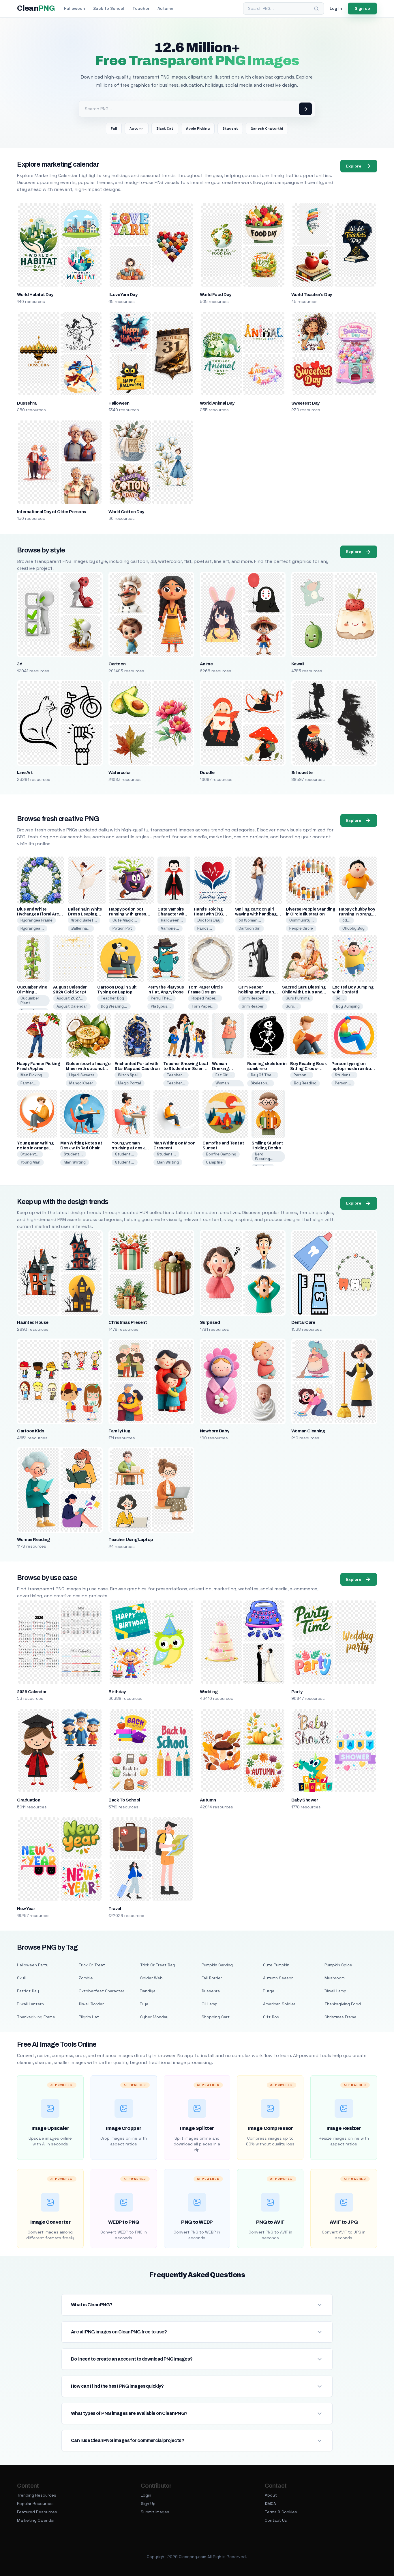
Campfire (214, 1162)
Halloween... (172, 920)
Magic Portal (130, 1083)
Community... (302, 920)
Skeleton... (261, 1083)
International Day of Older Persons (51, 512)
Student (230, 129)
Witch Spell (128, 1075)
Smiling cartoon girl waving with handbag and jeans (256, 914)
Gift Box (271, 2017)
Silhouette (302, 773)
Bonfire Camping (221, 1154)
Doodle (207, 773)
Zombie (86, 1978)
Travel (115, 1909)
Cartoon (117, 664)
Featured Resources (37, 2512)
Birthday (117, 1692)
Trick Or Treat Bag (158, 1965)
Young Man (30, 1162)
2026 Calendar (32, 1692)
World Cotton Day (126, 512)
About (271, 2495)
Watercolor (120, 773)
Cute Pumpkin (276, 1965)
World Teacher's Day (312, 295)
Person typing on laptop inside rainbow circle (353, 1069)
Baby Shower (305, 1800)
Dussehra (27, 403)
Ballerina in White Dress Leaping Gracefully (85, 914)
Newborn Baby (215, 1431)
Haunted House (33, 1322)
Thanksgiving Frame (36, 2017)
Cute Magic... (125, 920)
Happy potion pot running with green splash (128, 914)
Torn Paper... (203, 1006)
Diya (144, 2004)
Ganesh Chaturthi (267, 129)
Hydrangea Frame (36, 920)
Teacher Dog (112, 998)
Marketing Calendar (36, 2520)
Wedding (209, 1692)
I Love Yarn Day (123, 295)
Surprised (210, 1322)
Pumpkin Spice (338, 1965)
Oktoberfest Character (102, 1991)
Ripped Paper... (205, 998)
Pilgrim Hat (89, 2017)
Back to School (109, 8)
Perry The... (162, 998)
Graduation (29, 1800)
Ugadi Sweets (82, 1075)
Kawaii (298, 664)
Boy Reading (305, 1083)
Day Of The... (263, 1075)
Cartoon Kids (31, 1431)
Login (146, 2495)
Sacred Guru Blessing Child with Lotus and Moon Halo (304, 992)
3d (20, 664)
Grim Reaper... (254, 998)
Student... (344, 1075)
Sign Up (148, 2504)
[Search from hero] (305, 109)
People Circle (301, 928)
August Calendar (72, 1006)
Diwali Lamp (335, 1991)
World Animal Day (217, 403)
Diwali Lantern (30, 2004)
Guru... (292, 1006)
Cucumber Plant (30, 1001)
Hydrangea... (32, 928)
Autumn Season (278, 1978)
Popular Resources (35, 2504)
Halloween (75, 8)
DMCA (270, 2504)
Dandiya (148, 1991)
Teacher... (176, 1075)
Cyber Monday (154, 2017)
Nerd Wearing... (264, 1156)
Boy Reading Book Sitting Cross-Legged (308, 1069)
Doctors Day (209, 920)
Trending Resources (37, 2495)
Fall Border (212, 1978)
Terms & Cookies (281, 2512)
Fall (114, 129)
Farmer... (28, 1083)
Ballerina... (81, 928)
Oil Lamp (210, 2004)
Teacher (141, 8)
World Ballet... (84, 920)
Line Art (25, 773)
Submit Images (155, 2512)
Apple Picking (198, 129)
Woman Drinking (223, 1085)
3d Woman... (250, 920)
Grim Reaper (253, 1006)
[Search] (316, 9)
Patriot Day (28, 1991)
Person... (302, 1075)
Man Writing (75, 1162)
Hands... (205, 928)
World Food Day (216, 295)
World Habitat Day (35, 295)
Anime (206, 664)
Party (297, 1692)
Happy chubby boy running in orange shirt (357, 914)
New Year (26, 1909)
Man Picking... (33, 1075)
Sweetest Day (305, 403)
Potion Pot (122, 928)
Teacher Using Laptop (131, 1540)
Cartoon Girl (249, 928)
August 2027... (70, 998)
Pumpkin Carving (217, 1965)
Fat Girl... (224, 1075)
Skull (21, 1978)
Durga (269, 1991)
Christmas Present (128, 1322)
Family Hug (119, 1431)
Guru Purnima (298, 998)
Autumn (165, 8)
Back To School (124, 1800)
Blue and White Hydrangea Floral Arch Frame (39, 914)
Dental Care (303, 1322)
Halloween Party (33, 1965)
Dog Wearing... (114, 1006)
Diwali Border (91, 2004)
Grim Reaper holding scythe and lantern (257, 992)
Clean (36, 8)
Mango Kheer (81, 1083)
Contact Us (276, 2520)
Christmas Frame (340, 2017)
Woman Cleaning (308, 1431)
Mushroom (335, 1978)
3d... (346, 920)
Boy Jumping (348, 1006)
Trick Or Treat (92, 1965)
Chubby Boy (353, 928)
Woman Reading (33, 1540)
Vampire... (170, 928)
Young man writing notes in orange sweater (35, 1148)
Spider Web (151, 1978)
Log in (336, 8)
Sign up (362, 8)
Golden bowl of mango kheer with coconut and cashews (88, 1069)
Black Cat (165, 129)
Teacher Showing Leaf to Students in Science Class (186, 1069)
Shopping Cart (216, 2017)
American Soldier (279, 2004)
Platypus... (161, 1006)
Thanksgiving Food (343, 2004)
